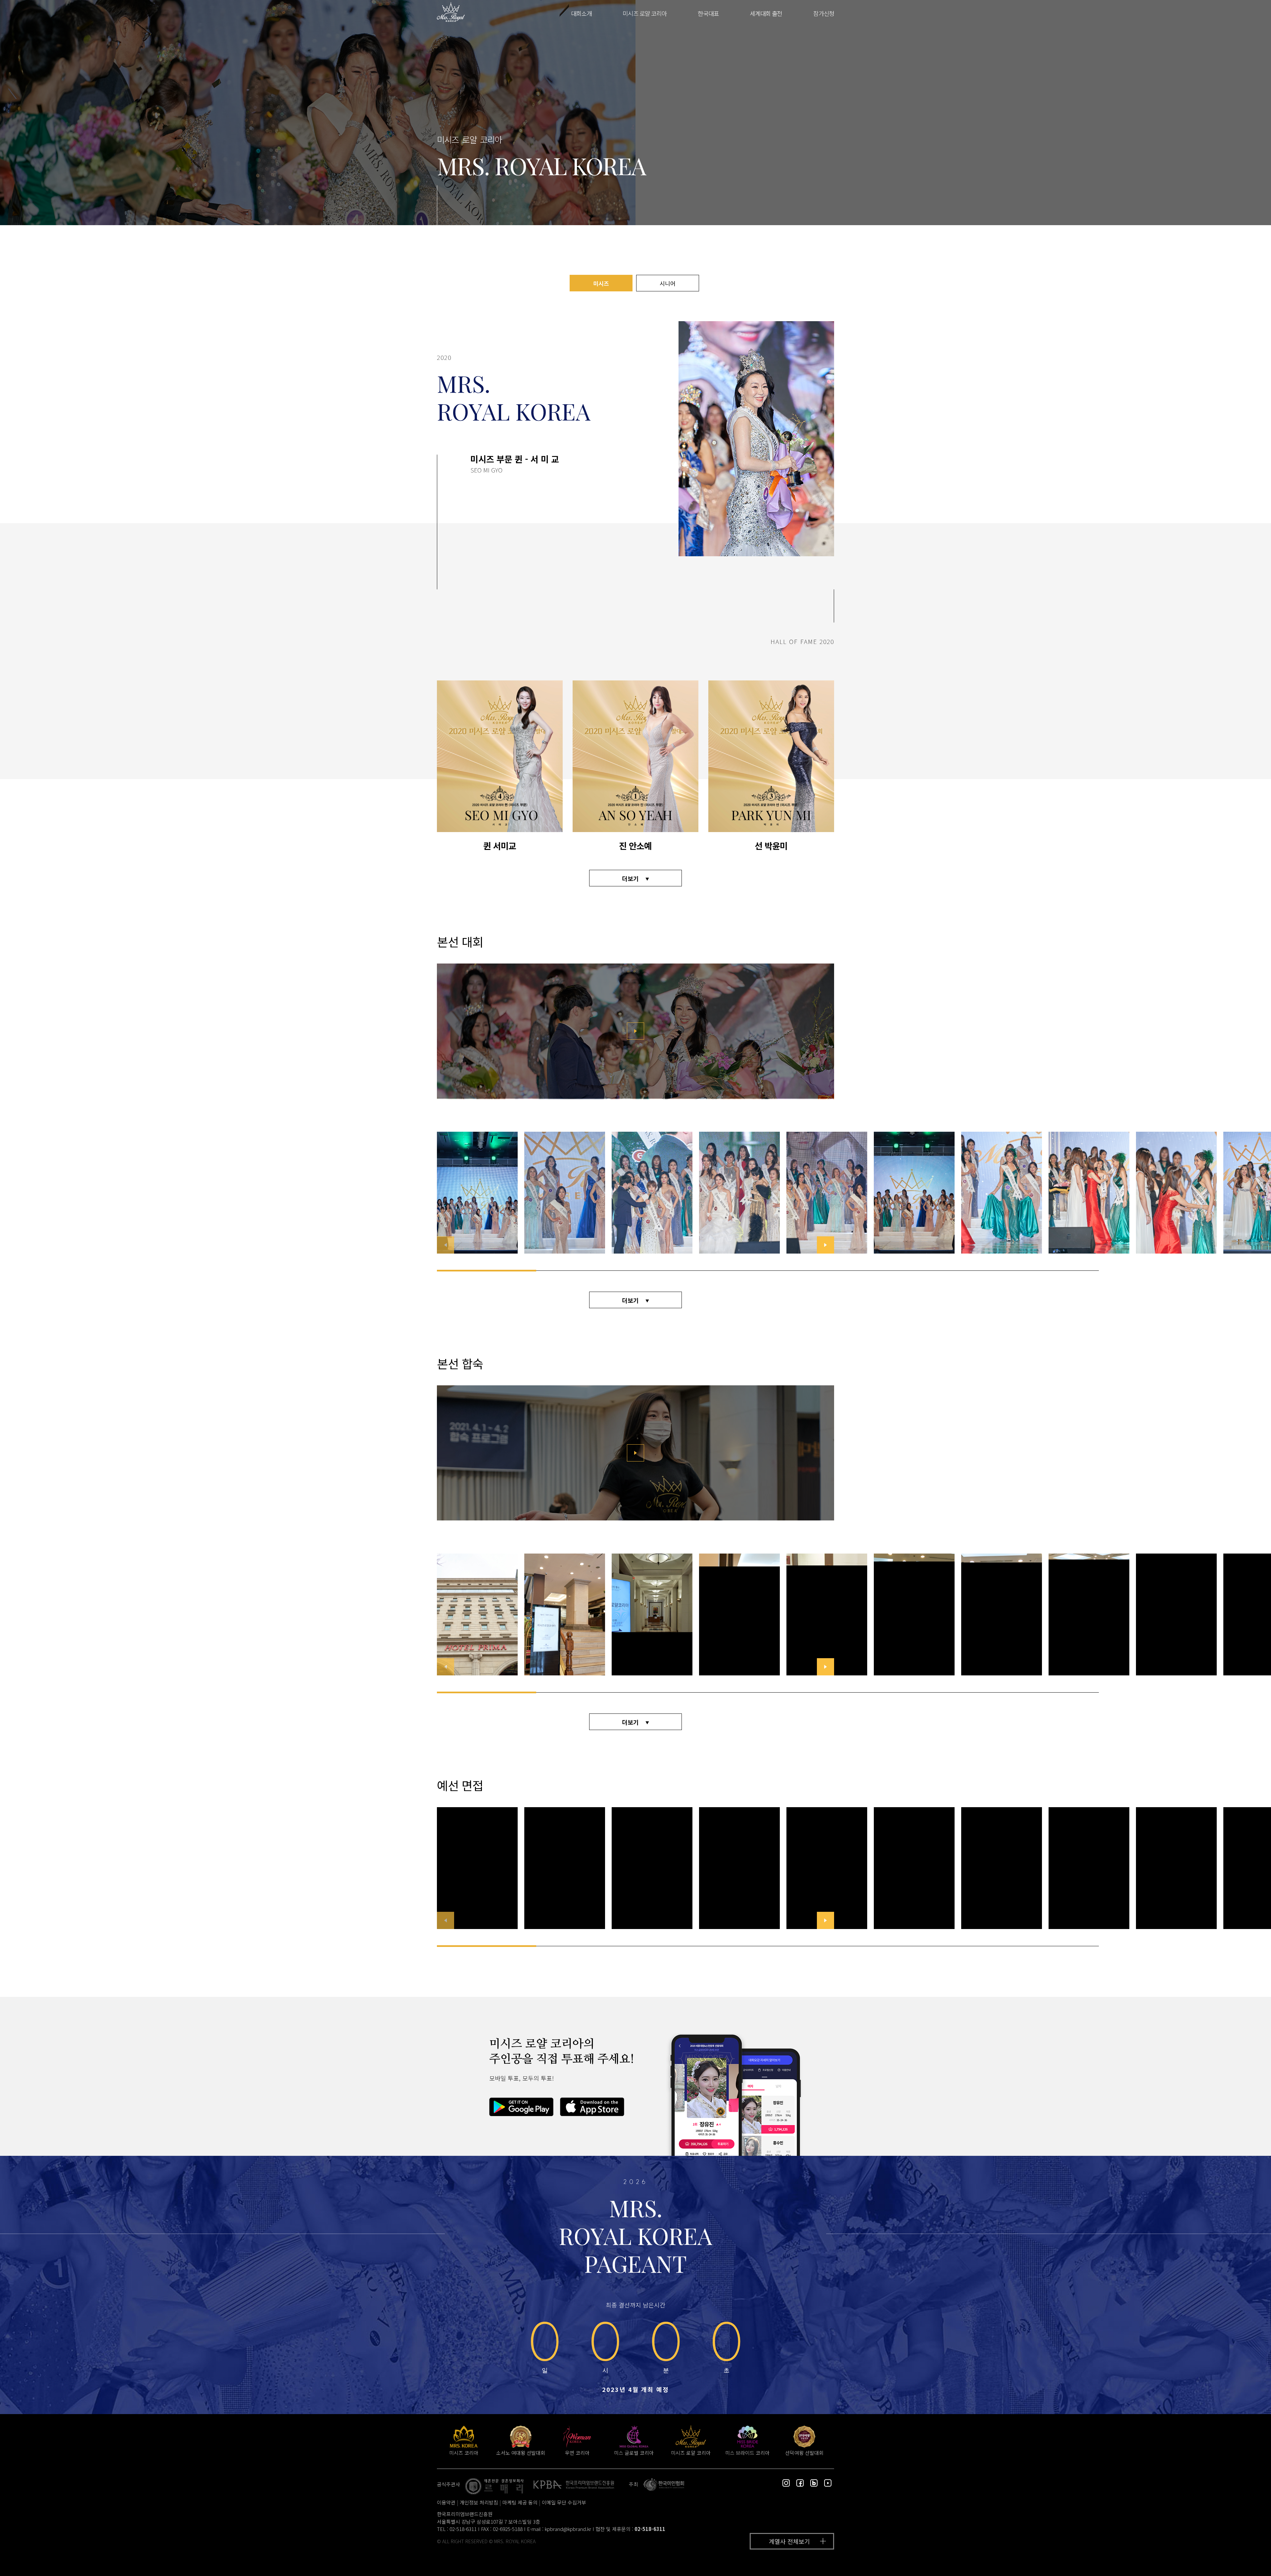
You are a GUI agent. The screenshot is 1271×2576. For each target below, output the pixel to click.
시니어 (668, 283)
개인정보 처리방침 (479, 2502)
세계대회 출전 (766, 13)
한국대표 (708, 13)
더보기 (630, 878)
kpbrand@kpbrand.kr (568, 2529)
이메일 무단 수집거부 (564, 2502)
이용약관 (446, 2502)
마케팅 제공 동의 (520, 2502)
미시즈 (601, 283)
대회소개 (581, 13)
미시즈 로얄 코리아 (645, 13)
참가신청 (824, 13)
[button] (825, 1245)
